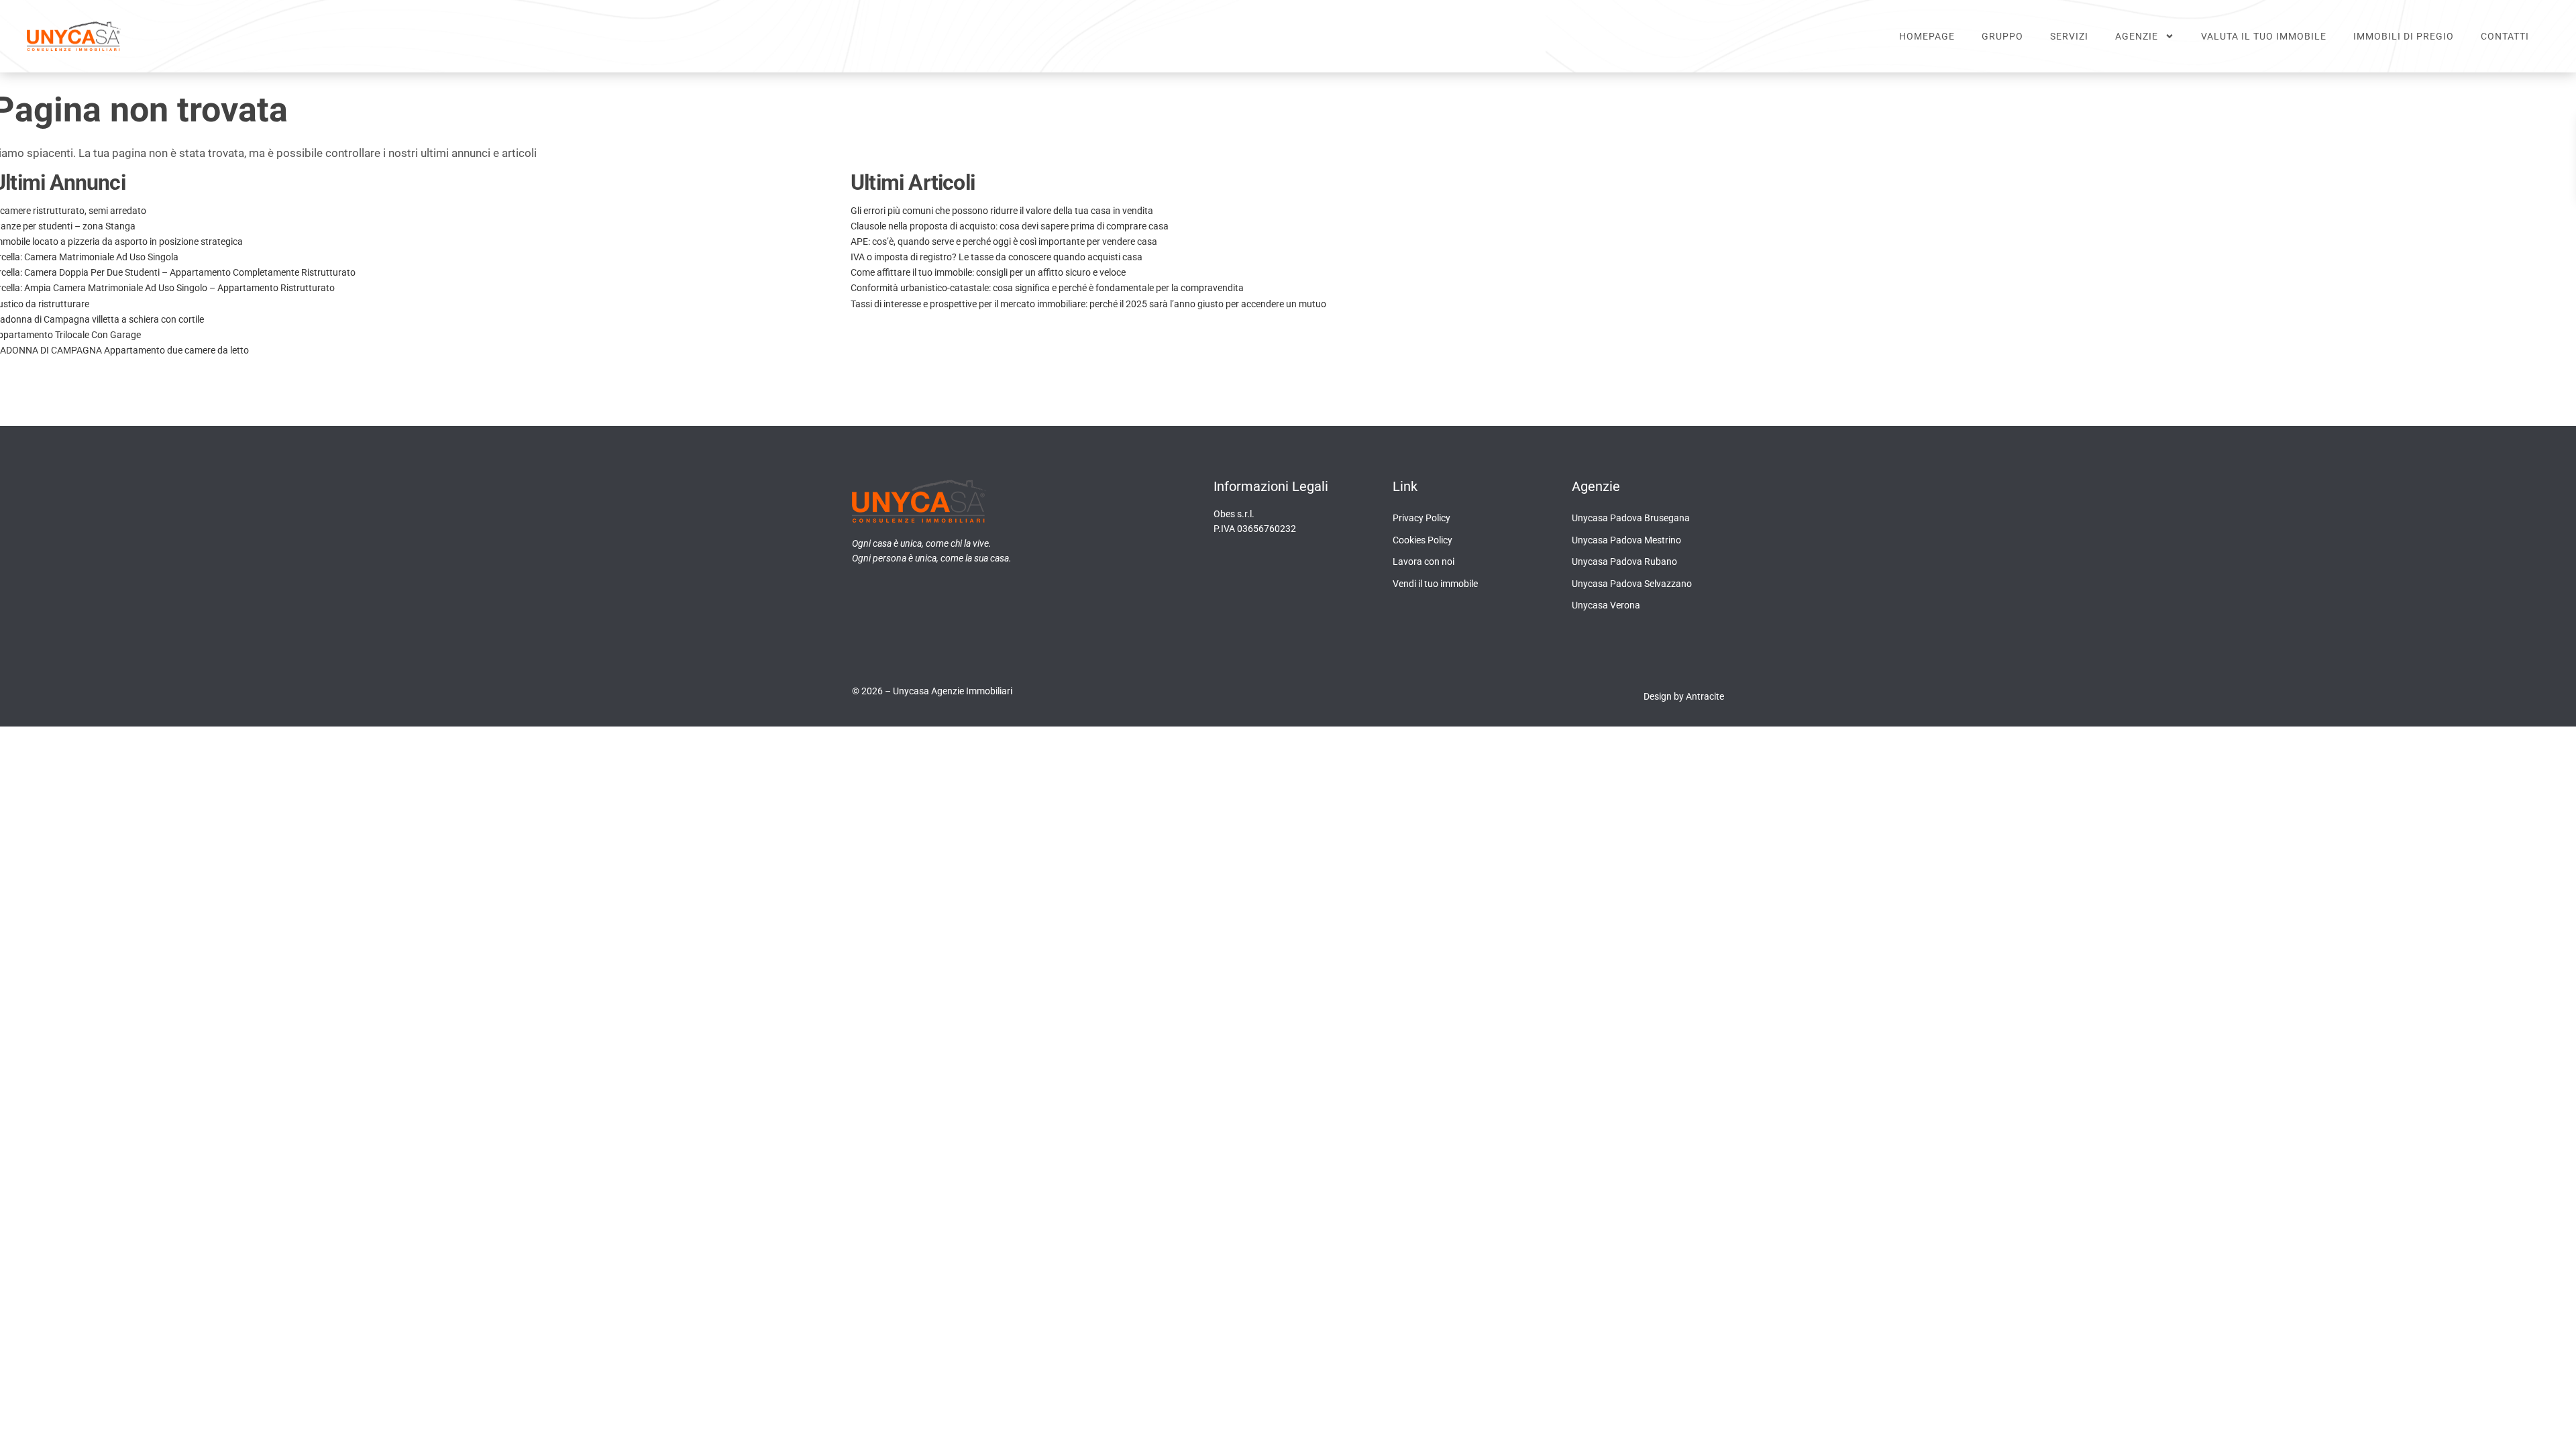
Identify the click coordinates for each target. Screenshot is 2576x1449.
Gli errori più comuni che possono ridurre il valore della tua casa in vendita (1002, 211)
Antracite (1705, 696)
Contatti (2505, 36)
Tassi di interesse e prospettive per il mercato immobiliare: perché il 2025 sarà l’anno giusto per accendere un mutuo (1088, 304)
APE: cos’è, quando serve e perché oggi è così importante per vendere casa (1004, 241)
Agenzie (2137, 36)
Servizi (2069, 36)
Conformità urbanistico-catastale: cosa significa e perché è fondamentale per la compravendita (1047, 288)
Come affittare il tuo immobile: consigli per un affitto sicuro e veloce (988, 272)
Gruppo (2002, 36)
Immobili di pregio (2404, 36)
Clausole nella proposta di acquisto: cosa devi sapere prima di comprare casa (1010, 226)
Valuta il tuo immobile (2264, 36)
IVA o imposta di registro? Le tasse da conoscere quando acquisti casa (997, 257)
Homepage (1927, 36)
